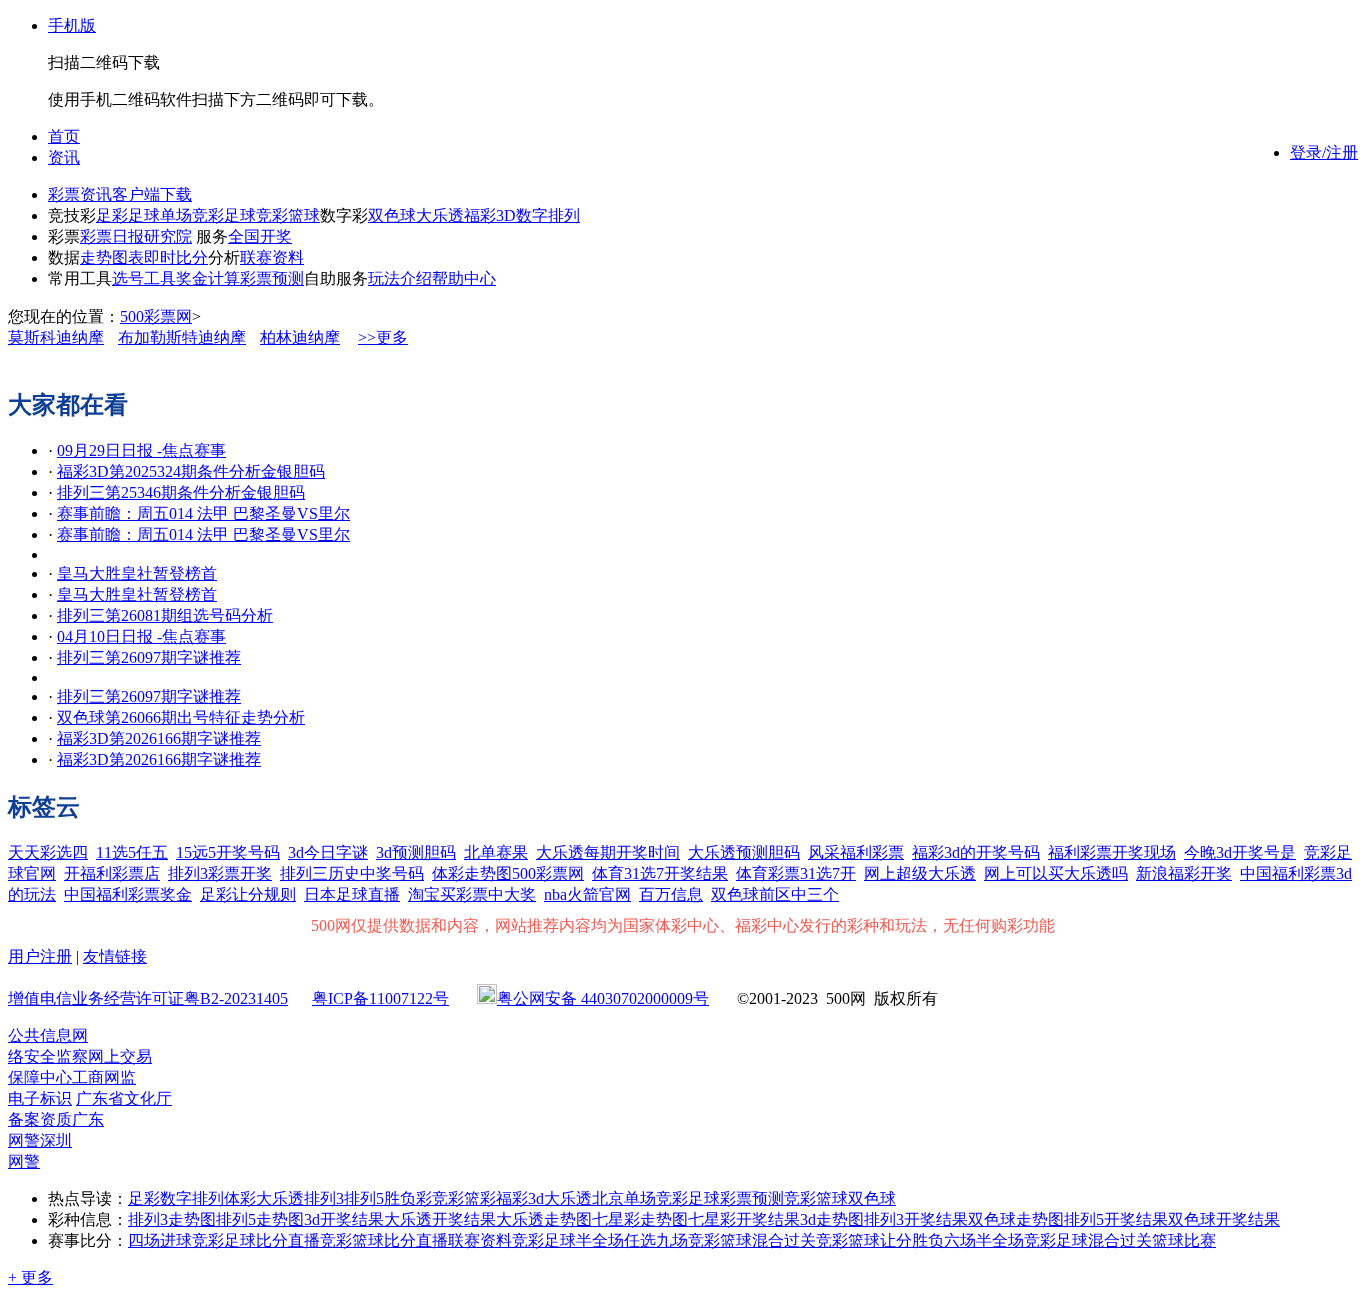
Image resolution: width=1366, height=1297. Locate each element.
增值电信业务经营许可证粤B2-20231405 (148, 998)
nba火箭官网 (587, 894)
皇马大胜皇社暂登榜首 (137, 573)
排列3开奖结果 (916, 1219)
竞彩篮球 (288, 215)
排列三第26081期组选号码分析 (165, 615)
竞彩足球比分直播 (256, 1240)
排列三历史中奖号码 (352, 873)
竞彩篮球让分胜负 (880, 1240)
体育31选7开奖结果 (660, 873)
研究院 (168, 236)
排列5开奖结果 (1116, 1219)
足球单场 (160, 215)
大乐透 (440, 215)
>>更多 (383, 337)
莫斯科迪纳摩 (56, 337)
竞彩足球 (224, 215)
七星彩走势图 (640, 1219)
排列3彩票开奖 (220, 873)
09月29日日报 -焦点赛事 (141, 450)
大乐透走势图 (544, 1219)
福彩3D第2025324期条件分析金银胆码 (191, 471)
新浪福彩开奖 (1184, 873)
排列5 (364, 1198)
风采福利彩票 (856, 852)
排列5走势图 (260, 1219)
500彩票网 (156, 316)
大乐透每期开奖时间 (608, 852)
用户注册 (40, 956)
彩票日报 (112, 236)
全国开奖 (260, 236)
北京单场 (624, 1198)
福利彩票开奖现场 (1112, 852)
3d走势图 (832, 1219)
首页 (64, 136)
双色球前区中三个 (775, 894)
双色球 (392, 215)
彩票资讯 (80, 194)
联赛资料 (272, 257)
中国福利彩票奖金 (128, 894)
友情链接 (115, 956)
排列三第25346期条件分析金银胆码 (181, 492)
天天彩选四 (48, 852)
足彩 (112, 215)
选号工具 (144, 278)
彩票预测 (272, 278)
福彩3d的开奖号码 (976, 852)
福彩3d (520, 1198)
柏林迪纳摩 (300, 337)
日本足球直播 (352, 894)
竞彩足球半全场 (568, 1240)
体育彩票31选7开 (796, 873)
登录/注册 (1324, 152)
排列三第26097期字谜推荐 (149, 657)
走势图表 (112, 257)
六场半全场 (984, 1240)
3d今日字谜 (328, 852)
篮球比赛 (1184, 1240)
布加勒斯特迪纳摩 (182, 337)
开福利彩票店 (112, 873)
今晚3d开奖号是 (1240, 852)
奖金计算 (208, 278)
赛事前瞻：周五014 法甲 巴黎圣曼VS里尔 (203, 513)
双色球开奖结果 (1224, 1219)
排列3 (324, 1198)
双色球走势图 (1016, 1219)
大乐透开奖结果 (440, 1219)
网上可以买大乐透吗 (1056, 873)
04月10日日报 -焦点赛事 (141, 636)
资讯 (64, 157)
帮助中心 (464, 278)
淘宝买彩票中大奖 (472, 894)
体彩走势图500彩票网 (508, 873)
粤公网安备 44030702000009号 (603, 998)
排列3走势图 (172, 1219)
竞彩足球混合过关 (1088, 1240)
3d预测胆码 (416, 852)
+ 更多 (30, 1277)
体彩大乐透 (264, 1198)
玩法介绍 (400, 278)
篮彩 (480, 1198)
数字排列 (548, 215)
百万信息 (671, 894)
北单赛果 (496, 852)
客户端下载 (152, 194)
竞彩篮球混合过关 (752, 1240)
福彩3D (490, 215)
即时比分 (176, 257)
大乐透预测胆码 (744, 852)
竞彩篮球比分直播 (384, 1240)
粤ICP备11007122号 (380, 998)
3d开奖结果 (344, 1219)
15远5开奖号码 (228, 852)
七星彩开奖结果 (744, 1219)
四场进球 (160, 1240)
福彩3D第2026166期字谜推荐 (159, 738)
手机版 (72, 25)
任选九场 (656, 1240)
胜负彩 (408, 1198)
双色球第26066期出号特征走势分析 (181, 717)
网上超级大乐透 (920, 873)
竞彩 (448, 1198)
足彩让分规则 (248, 894)
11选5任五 (132, 852)
